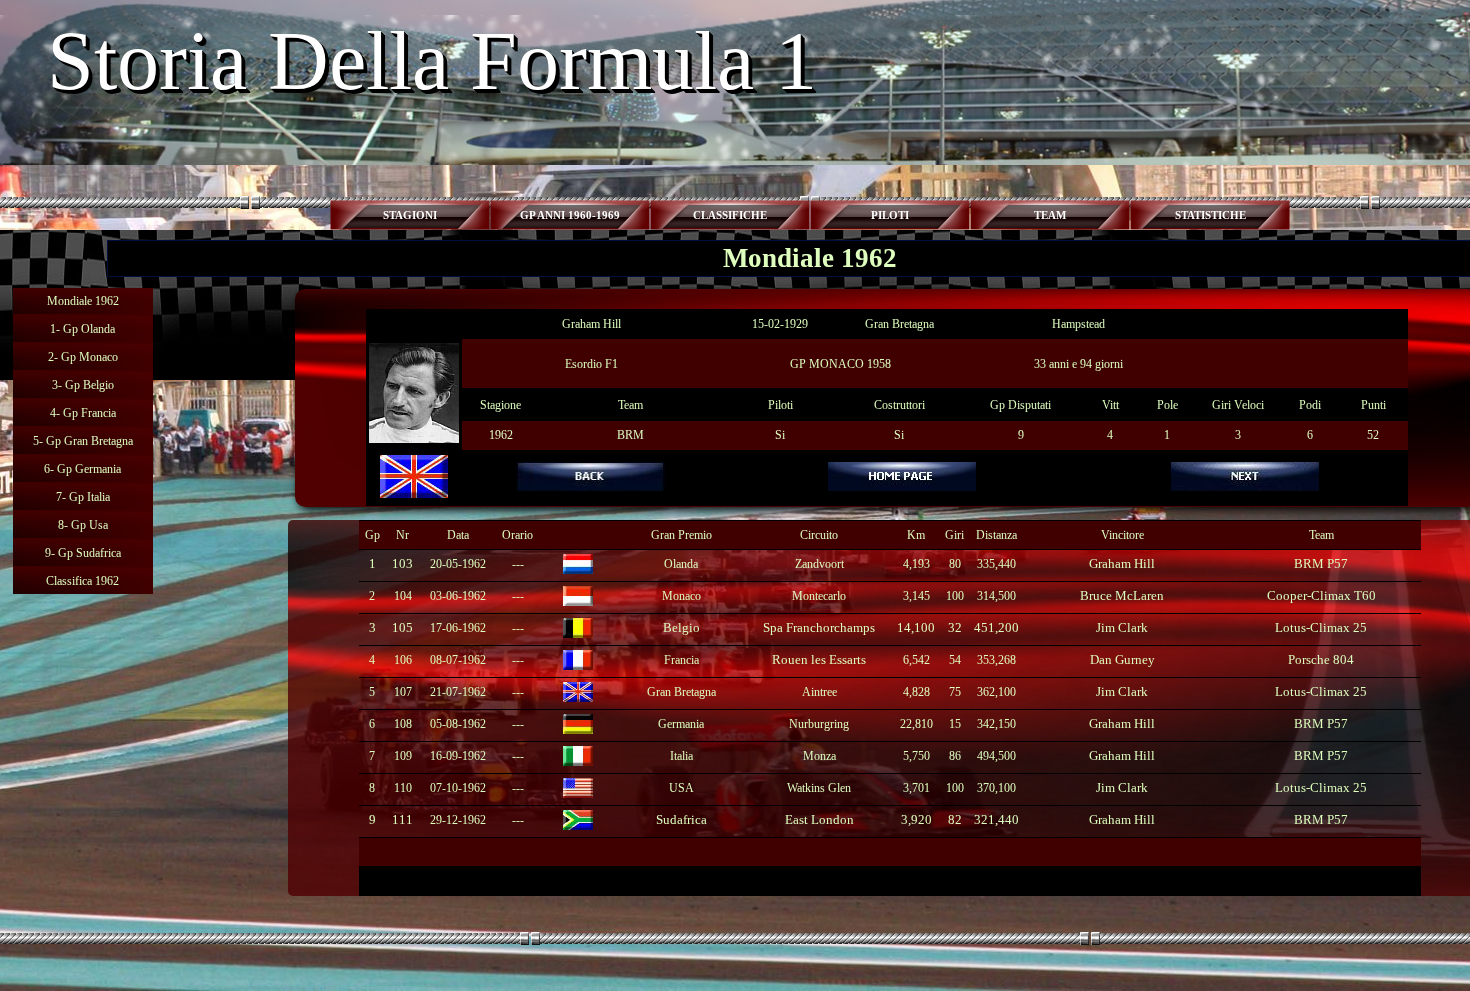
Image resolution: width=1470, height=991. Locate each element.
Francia (681, 660)
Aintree (819, 692)
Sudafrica (681, 819)
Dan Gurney (1122, 659)
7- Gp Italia (83, 497)
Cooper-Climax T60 (1321, 595)
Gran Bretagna (681, 692)
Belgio (681, 627)
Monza (819, 756)
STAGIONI (410, 215)
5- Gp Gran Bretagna (83, 441)
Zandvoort (819, 564)
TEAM (1050, 215)
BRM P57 (1321, 563)
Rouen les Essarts (819, 659)
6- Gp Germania (82, 469)
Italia (681, 756)
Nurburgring (819, 724)
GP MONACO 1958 (840, 364)
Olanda (681, 564)
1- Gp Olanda (82, 329)
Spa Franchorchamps (819, 627)
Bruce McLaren (1122, 595)
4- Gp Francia (83, 413)
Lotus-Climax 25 (1321, 627)
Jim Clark (1122, 627)
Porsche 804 (1321, 659)
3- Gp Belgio (83, 385)
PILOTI (890, 215)
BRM (630, 435)
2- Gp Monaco (83, 357)
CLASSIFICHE (730, 215)
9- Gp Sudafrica (83, 553)
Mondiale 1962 (83, 301)
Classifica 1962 (82, 581)
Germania (681, 724)
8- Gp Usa (83, 525)
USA (681, 788)
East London (819, 819)
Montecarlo (819, 596)
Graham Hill (591, 324)
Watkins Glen (819, 788)
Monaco (681, 596)
